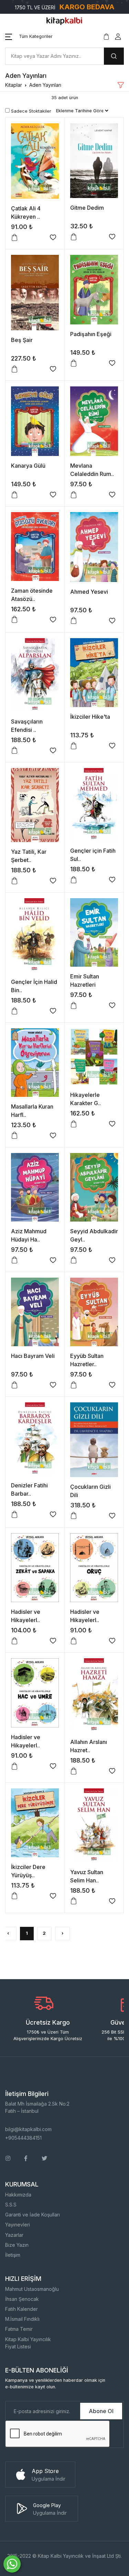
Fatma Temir (19, 2329)
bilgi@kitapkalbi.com (28, 2129)
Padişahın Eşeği (91, 334)
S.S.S (11, 2205)
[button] (29, 37)
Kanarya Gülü (28, 466)
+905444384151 (23, 2138)
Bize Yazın (17, 2245)
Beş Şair (22, 340)
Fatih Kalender (21, 2309)
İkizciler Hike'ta (90, 717)
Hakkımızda (18, 2195)
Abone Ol (101, 2411)
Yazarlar (14, 2235)
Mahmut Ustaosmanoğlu (32, 2289)
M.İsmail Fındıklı (22, 2319)
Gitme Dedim (87, 208)
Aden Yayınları (45, 85)
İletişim (13, 2255)
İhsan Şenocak (22, 2299)
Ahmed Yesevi (89, 592)
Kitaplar (14, 85)
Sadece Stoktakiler (30, 111)
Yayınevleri (18, 2225)
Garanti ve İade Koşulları (33, 2215)
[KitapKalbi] (65, 20)
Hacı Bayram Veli (33, 1356)
